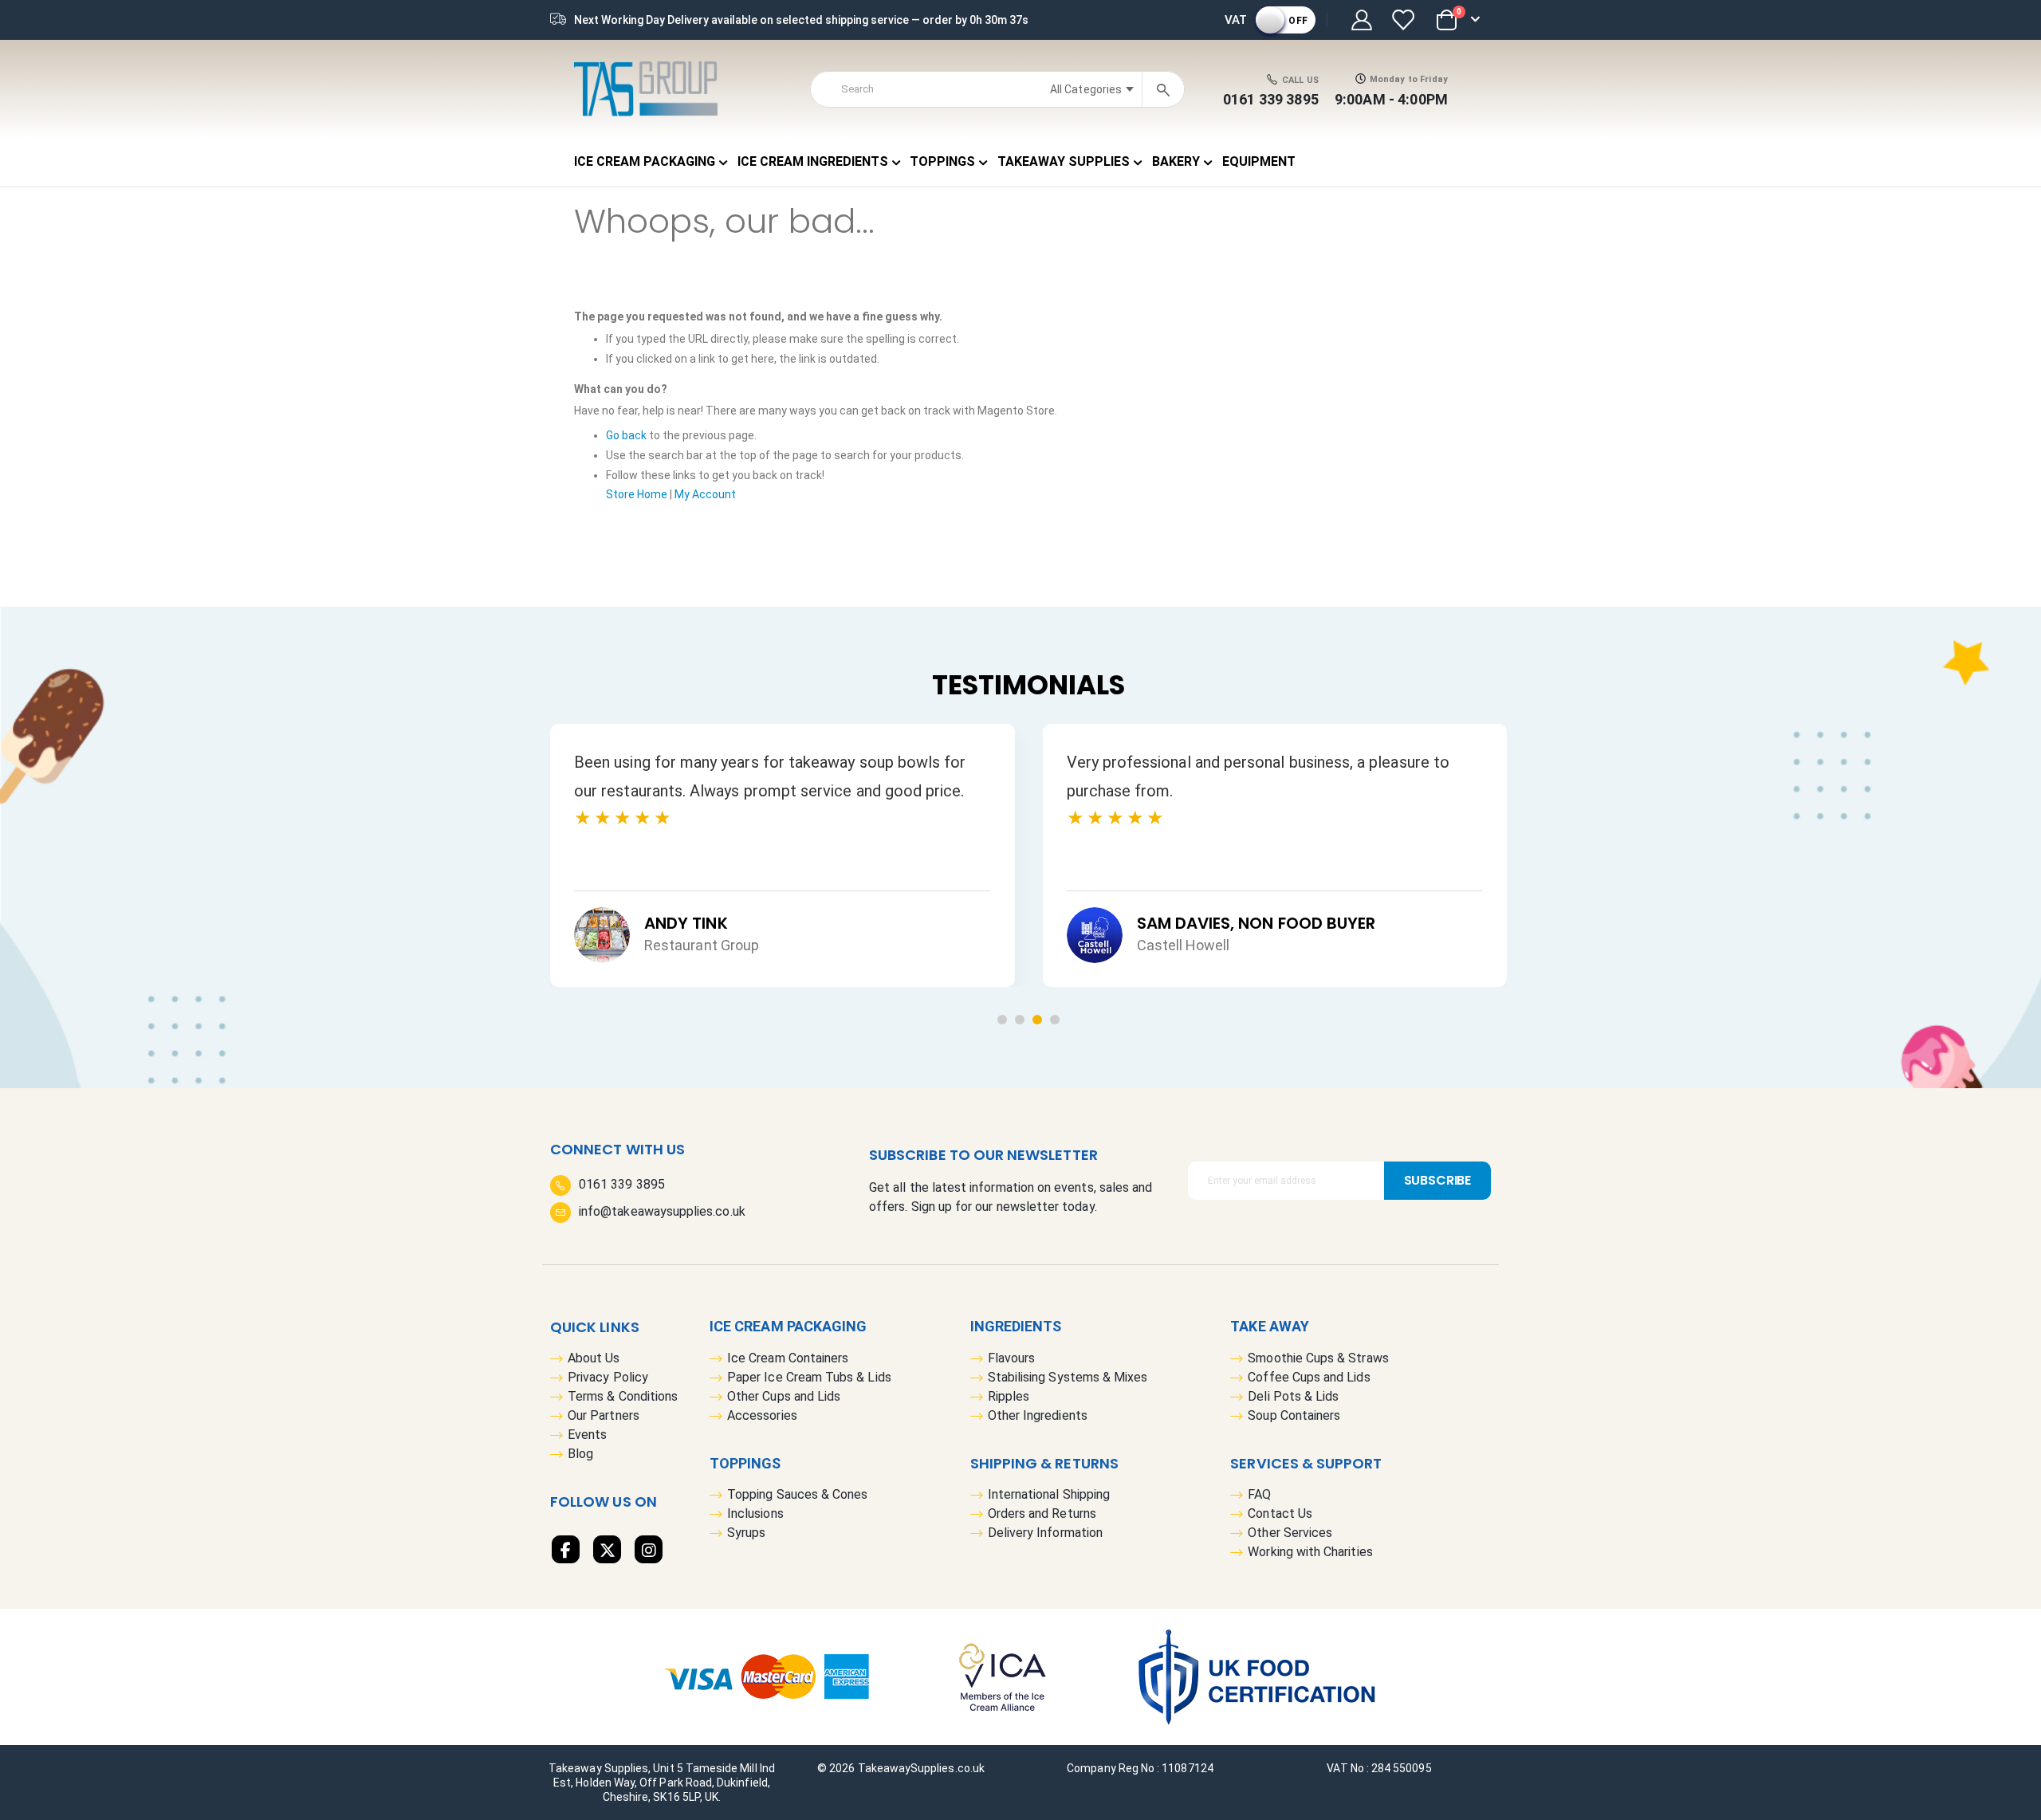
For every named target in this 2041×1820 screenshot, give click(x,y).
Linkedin (649, 1549)
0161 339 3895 (1271, 99)
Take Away (1270, 1326)
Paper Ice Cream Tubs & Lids (809, 1377)
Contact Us (1280, 1513)
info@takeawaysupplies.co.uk (662, 1211)
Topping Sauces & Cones (797, 1494)
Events (587, 1435)
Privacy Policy (608, 1377)
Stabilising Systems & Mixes (1068, 1377)
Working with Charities (1310, 1552)
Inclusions (755, 1513)
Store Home (637, 494)
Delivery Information (1045, 1533)
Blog (580, 1454)
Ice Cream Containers (788, 1358)
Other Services (1290, 1533)
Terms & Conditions (623, 1396)
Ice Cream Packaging (788, 1326)
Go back (626, 435)
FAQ (1259, 1494)
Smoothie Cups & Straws (1318, 1358)
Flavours (1012, 1358)
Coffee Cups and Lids (1309, 1377)
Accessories (762, 1415)
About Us (594, 1358)
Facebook (566, 1549)
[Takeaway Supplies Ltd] (646, 89)
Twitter (607, 1549)
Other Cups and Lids (784, 1396)
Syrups (746, 1533)
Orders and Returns (1042, 1513)
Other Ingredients (1038, 1415)
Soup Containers (1294, 1415)
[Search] (1163, 89)
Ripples (1009, 1396)
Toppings (745, 1463)
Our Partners (604, 1415)
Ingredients (1016, 1326)
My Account (705, 494)
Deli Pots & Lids (1293, 1396)
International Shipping (1049, 1494)
